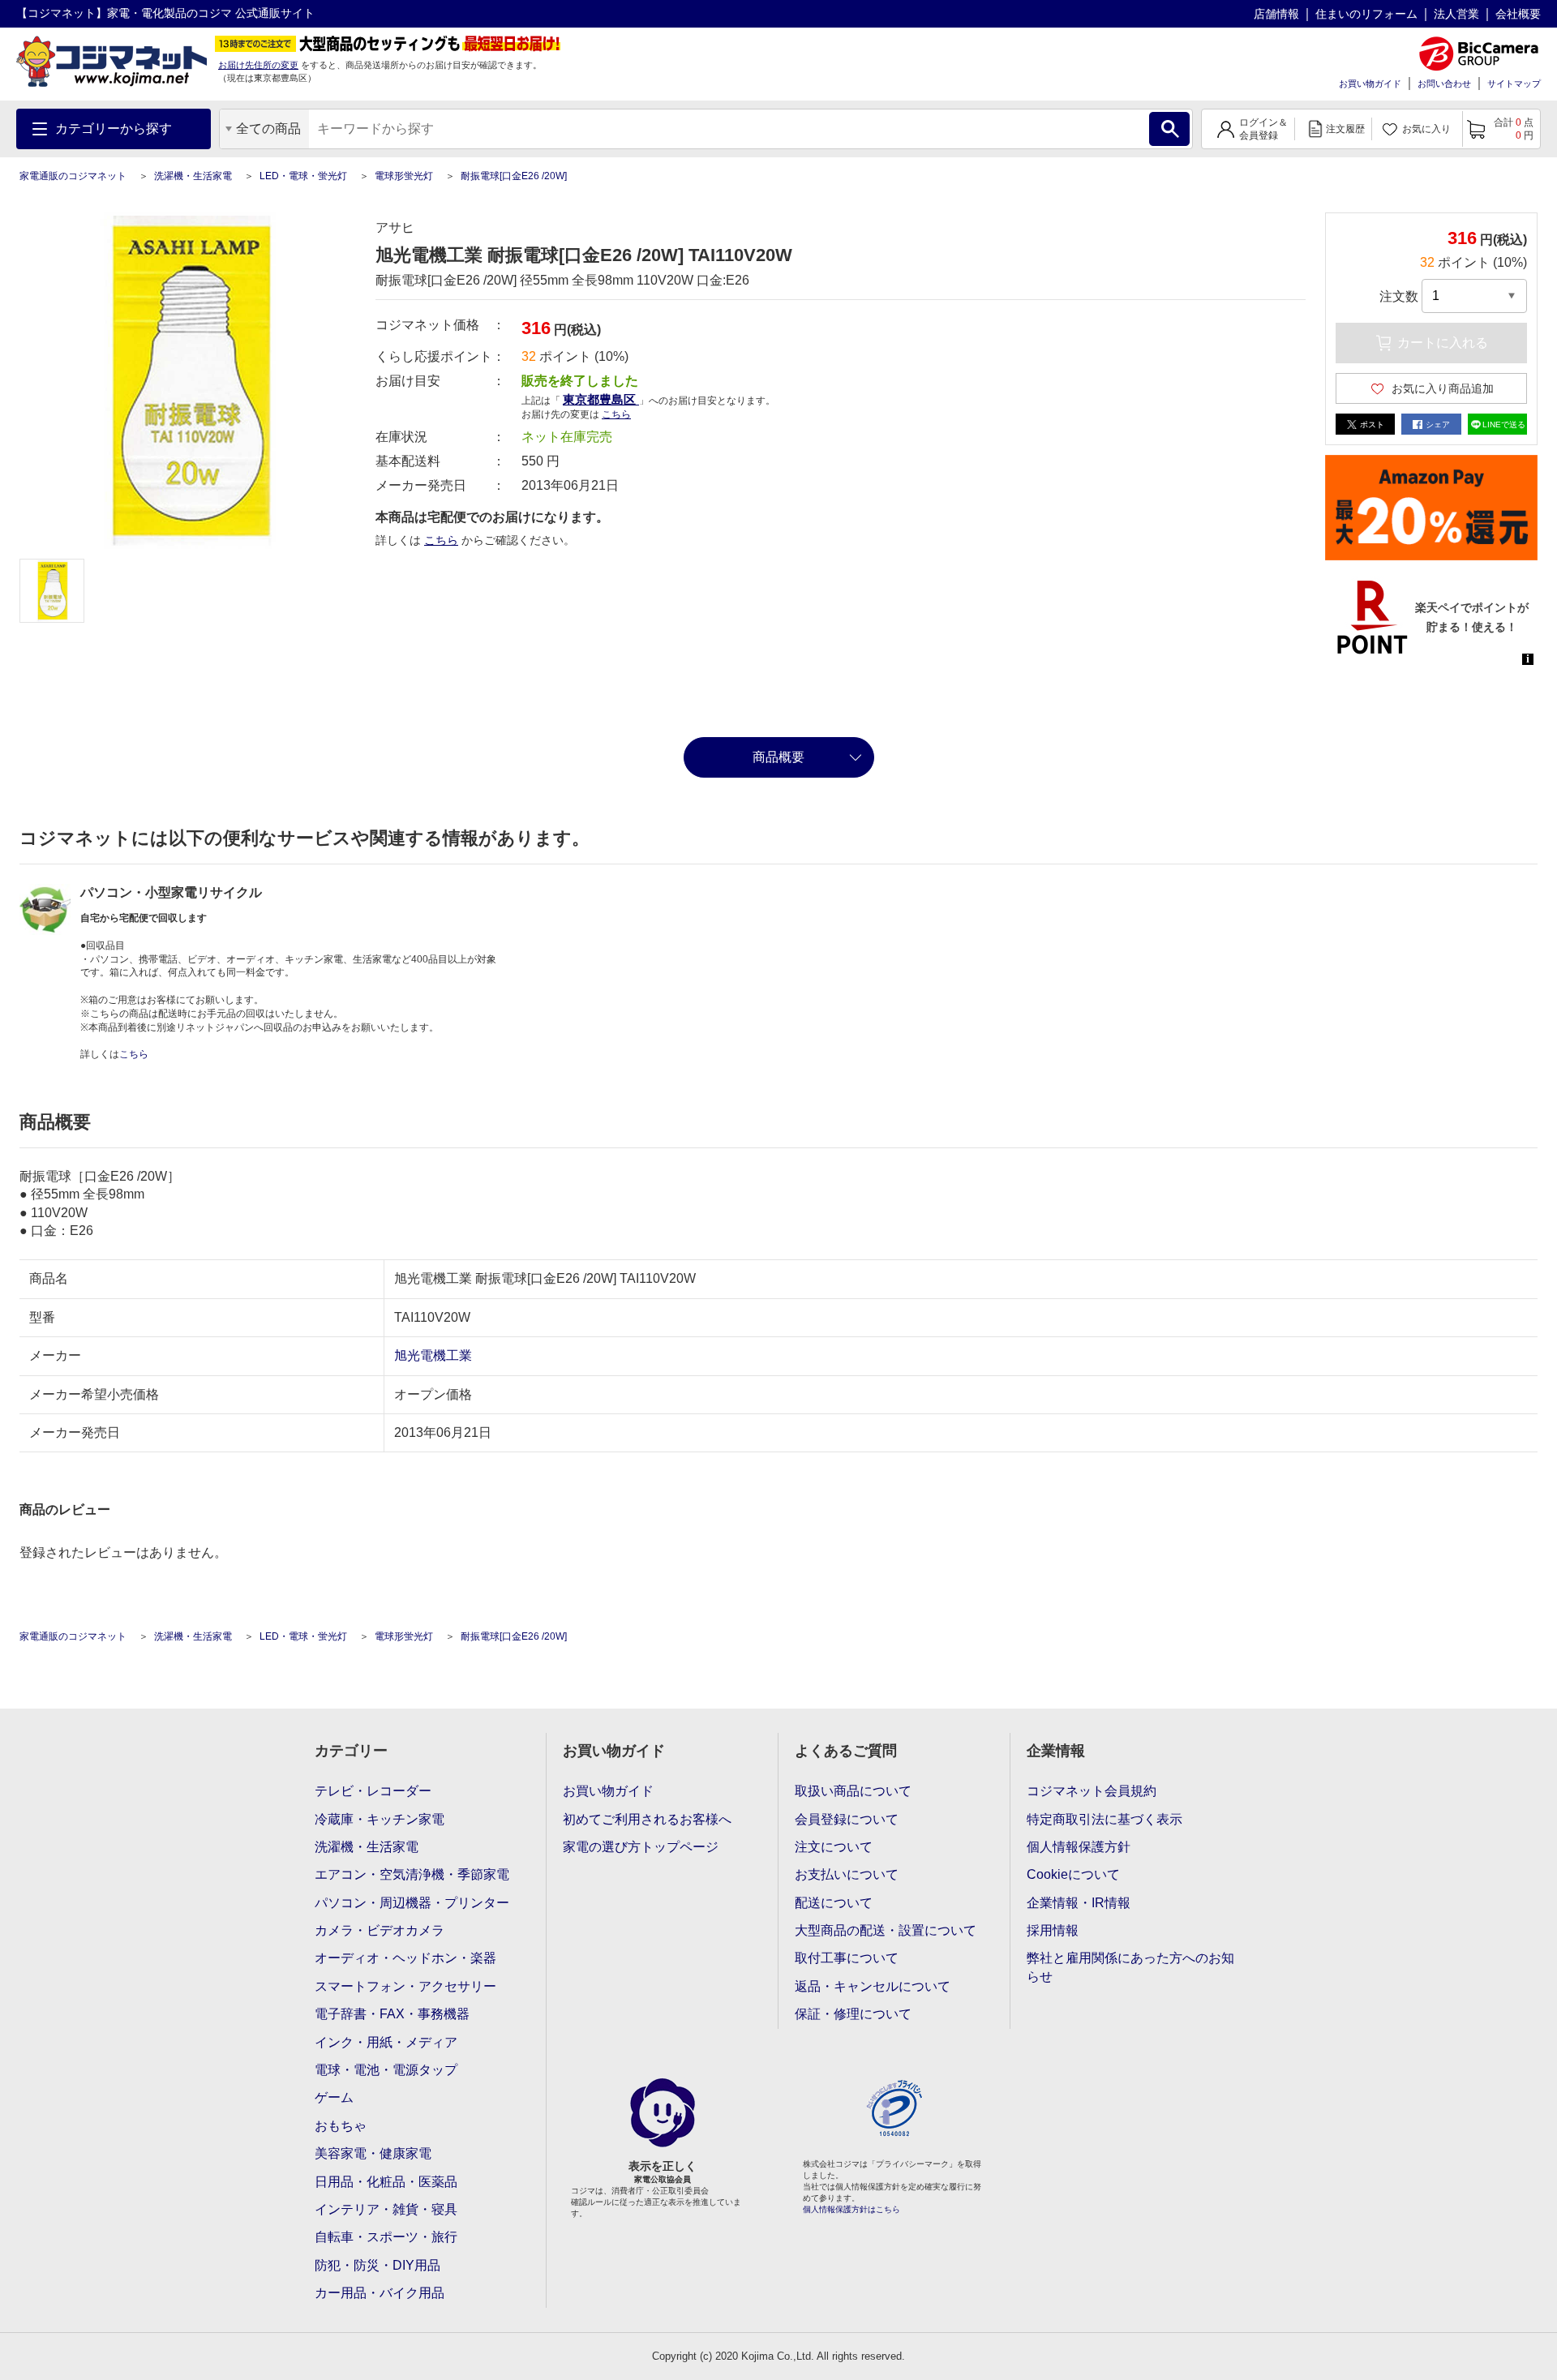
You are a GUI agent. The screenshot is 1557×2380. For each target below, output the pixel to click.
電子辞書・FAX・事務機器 (392, 2014)
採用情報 (1053, 1930)
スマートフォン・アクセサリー (405, 1986)
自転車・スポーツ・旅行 (386, 2237)
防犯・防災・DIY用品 (377, 2265)
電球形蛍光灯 (404, 176)
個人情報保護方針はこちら (851, 2209)
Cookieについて (1073, 1874)
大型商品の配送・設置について (886, 1930)
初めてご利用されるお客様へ (647, 1819)
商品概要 (778, 757)
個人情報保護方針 (1079, 1847)
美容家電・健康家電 (373, 2153)
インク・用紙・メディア (386, 2042)
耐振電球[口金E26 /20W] (514, 176)
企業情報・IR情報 (1079, 1903)
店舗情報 (1276, 14)
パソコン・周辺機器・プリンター (412, 1903)
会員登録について (847, 1819)
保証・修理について (853, 2014)
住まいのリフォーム (1366, 14)
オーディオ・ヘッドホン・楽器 (405, 1958)
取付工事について (847, 1958)
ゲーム (334, 2097)
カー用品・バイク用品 (380, 2293)
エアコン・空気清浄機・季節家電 (412, 1874)
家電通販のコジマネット (73, 176)
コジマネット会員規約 (1092, 1791)
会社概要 (1518, 14)
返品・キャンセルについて (873, 1986)
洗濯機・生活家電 (193, 176)
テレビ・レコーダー (373, 1791)
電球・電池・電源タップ (386, 2070)
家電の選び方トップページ (641, 1847)
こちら (441, 540)
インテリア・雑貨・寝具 (386, 2209)
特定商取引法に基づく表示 (1104, 1819)
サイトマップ (1514, 84)
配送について (834, 1903)
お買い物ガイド (1370, 84)
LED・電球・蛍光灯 (303, 176)
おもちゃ (341, 2126)
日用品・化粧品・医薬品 (386, 2182)
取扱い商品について (853, 1791)
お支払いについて (847, 1874)
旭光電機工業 (433, 1355)
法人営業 (1456, 14)
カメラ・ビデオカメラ (380, 1930)
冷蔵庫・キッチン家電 (380, 1819)
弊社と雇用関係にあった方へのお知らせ (1130, 1967)
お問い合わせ (1444, 84)
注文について (834, 1847)
